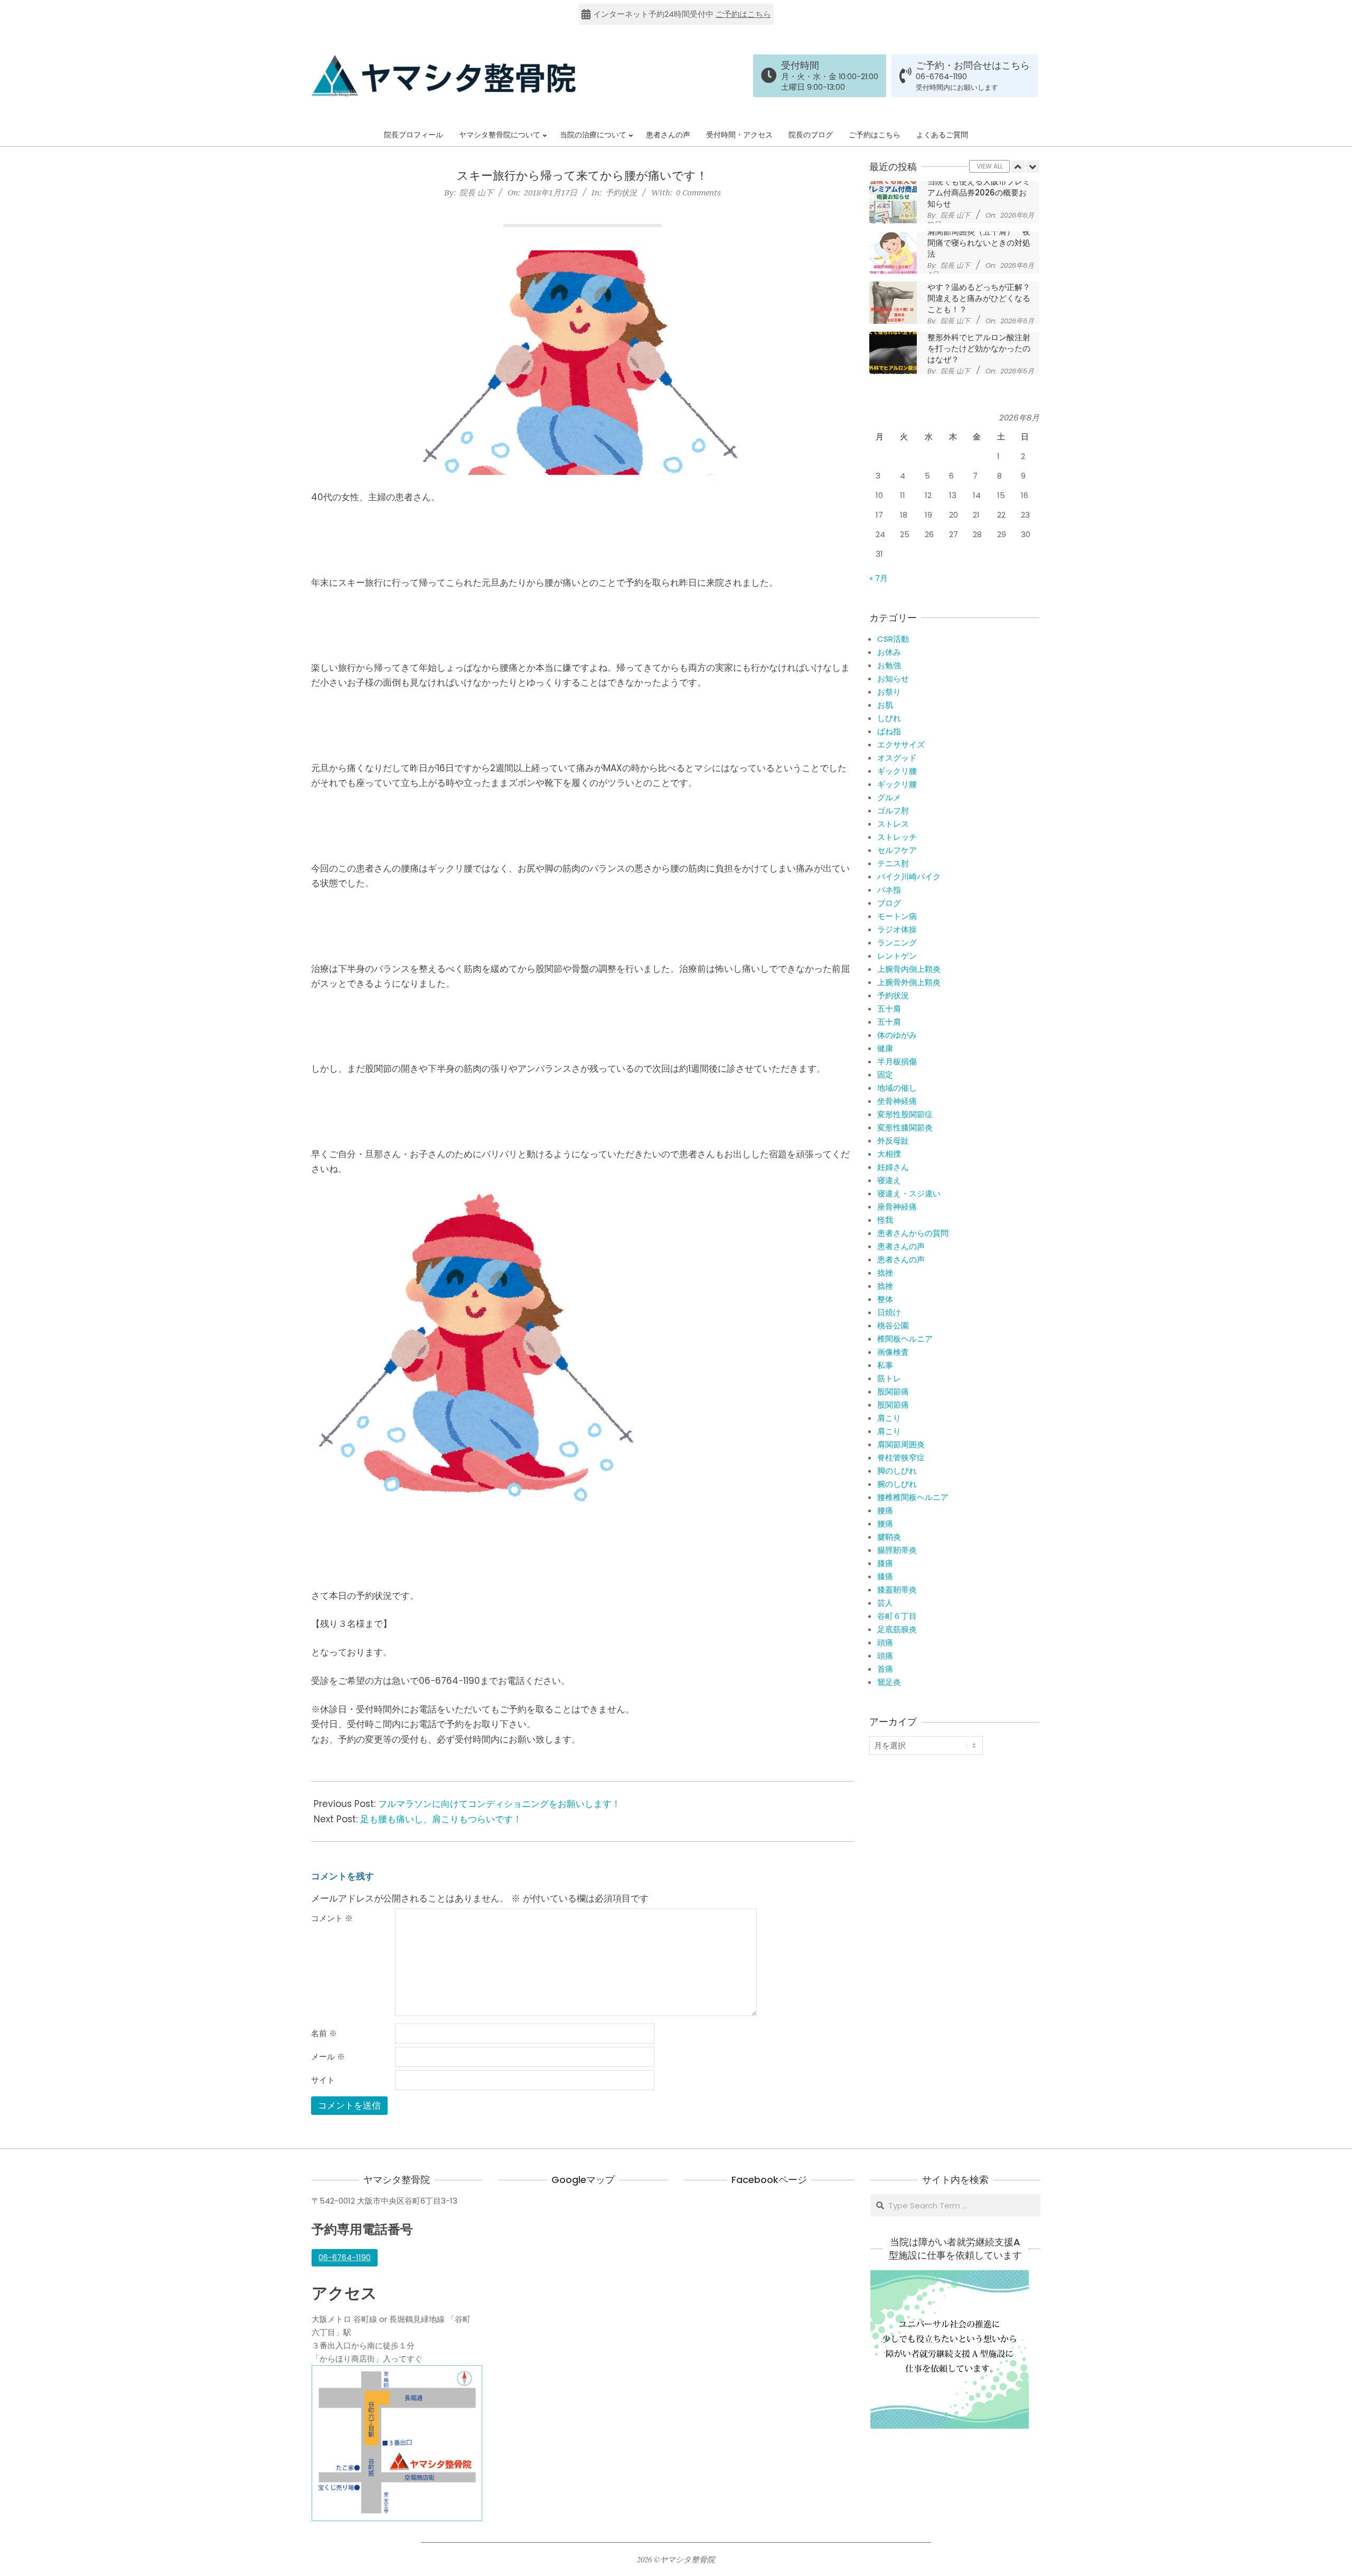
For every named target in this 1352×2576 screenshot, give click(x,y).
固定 (885, 1075)
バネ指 (889, 890)
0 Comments (698, 192)
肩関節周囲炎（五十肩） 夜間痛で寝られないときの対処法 (979, 193)
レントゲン (897, 956)
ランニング (897, 943)
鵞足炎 (889, 1682)
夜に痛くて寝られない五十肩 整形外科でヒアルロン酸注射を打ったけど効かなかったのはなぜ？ (983, 293)
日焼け (889, 1312)
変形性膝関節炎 (905, 1127)
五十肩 (889, 1009)
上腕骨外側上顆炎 (909, 982)
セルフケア (897, 850)
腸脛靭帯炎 (897, 1550)
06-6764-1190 (941, 77)
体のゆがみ (897, 1035)
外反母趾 (893, 1141)
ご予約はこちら (743, 14)
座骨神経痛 (897, 1207)
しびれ (889, 718)
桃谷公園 (893, 1326)
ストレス (893, 824)
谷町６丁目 (897, 1616)
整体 (885, 1299)
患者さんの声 (901, 1246)
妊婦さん (893, 1167)
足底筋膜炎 (897, 1629)
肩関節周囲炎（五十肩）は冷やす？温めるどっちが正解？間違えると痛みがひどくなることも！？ (979, 242)
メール (328, 2057)
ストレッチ (897, 837)
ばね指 (889, 731)
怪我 (885, 1220)
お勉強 (889, 665)
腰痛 (885, 1510)
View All (990, 166)
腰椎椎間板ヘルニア (913, 1497)
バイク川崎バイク (909, 877)
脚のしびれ (897, 1471)
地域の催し (897, 1088)
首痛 (885, 1669)
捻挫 (885, 1273)
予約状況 (621, 192)
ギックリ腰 (897, 771)
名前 (324, 2034)
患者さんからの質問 (913, 1233)
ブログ (889, 903)
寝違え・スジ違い (909, 1193)
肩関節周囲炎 (901, 1444)
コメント (332, 1918)
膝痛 (885, 1563)
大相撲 (889, 1154)
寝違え (889, 1180)
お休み (889, 652)
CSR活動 (893, 639)
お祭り (889, 692)
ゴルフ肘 (893, 811)
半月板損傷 (897, 1061)
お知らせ (893, 678)
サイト (323, 2080)
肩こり (889, 1418)
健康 (885, 1048)
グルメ (889, 797)
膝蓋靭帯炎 (897, 1590)
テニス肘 (893, 863)
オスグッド (897, 758)
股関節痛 (893, 1392)
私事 (885, 1365)
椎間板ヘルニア (905, 1339)
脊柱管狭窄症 (901, 1458)
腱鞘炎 (889, 1537)
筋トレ (889, 1378)
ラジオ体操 (897, 929)
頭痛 (885, 1642)
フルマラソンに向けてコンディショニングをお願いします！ (499, 1804)
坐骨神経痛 (897, 1101)
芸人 (885, 1603)
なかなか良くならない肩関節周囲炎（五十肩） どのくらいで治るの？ (980, 343)
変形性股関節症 (905, 1114)
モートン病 (897, 916)
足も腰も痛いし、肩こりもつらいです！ (441, 1819)
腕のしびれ (897, 1484)
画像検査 (893, 1352)
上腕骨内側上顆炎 (909, 969)
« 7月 (879, 578)
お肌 (885, 705)
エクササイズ (901, 744)
